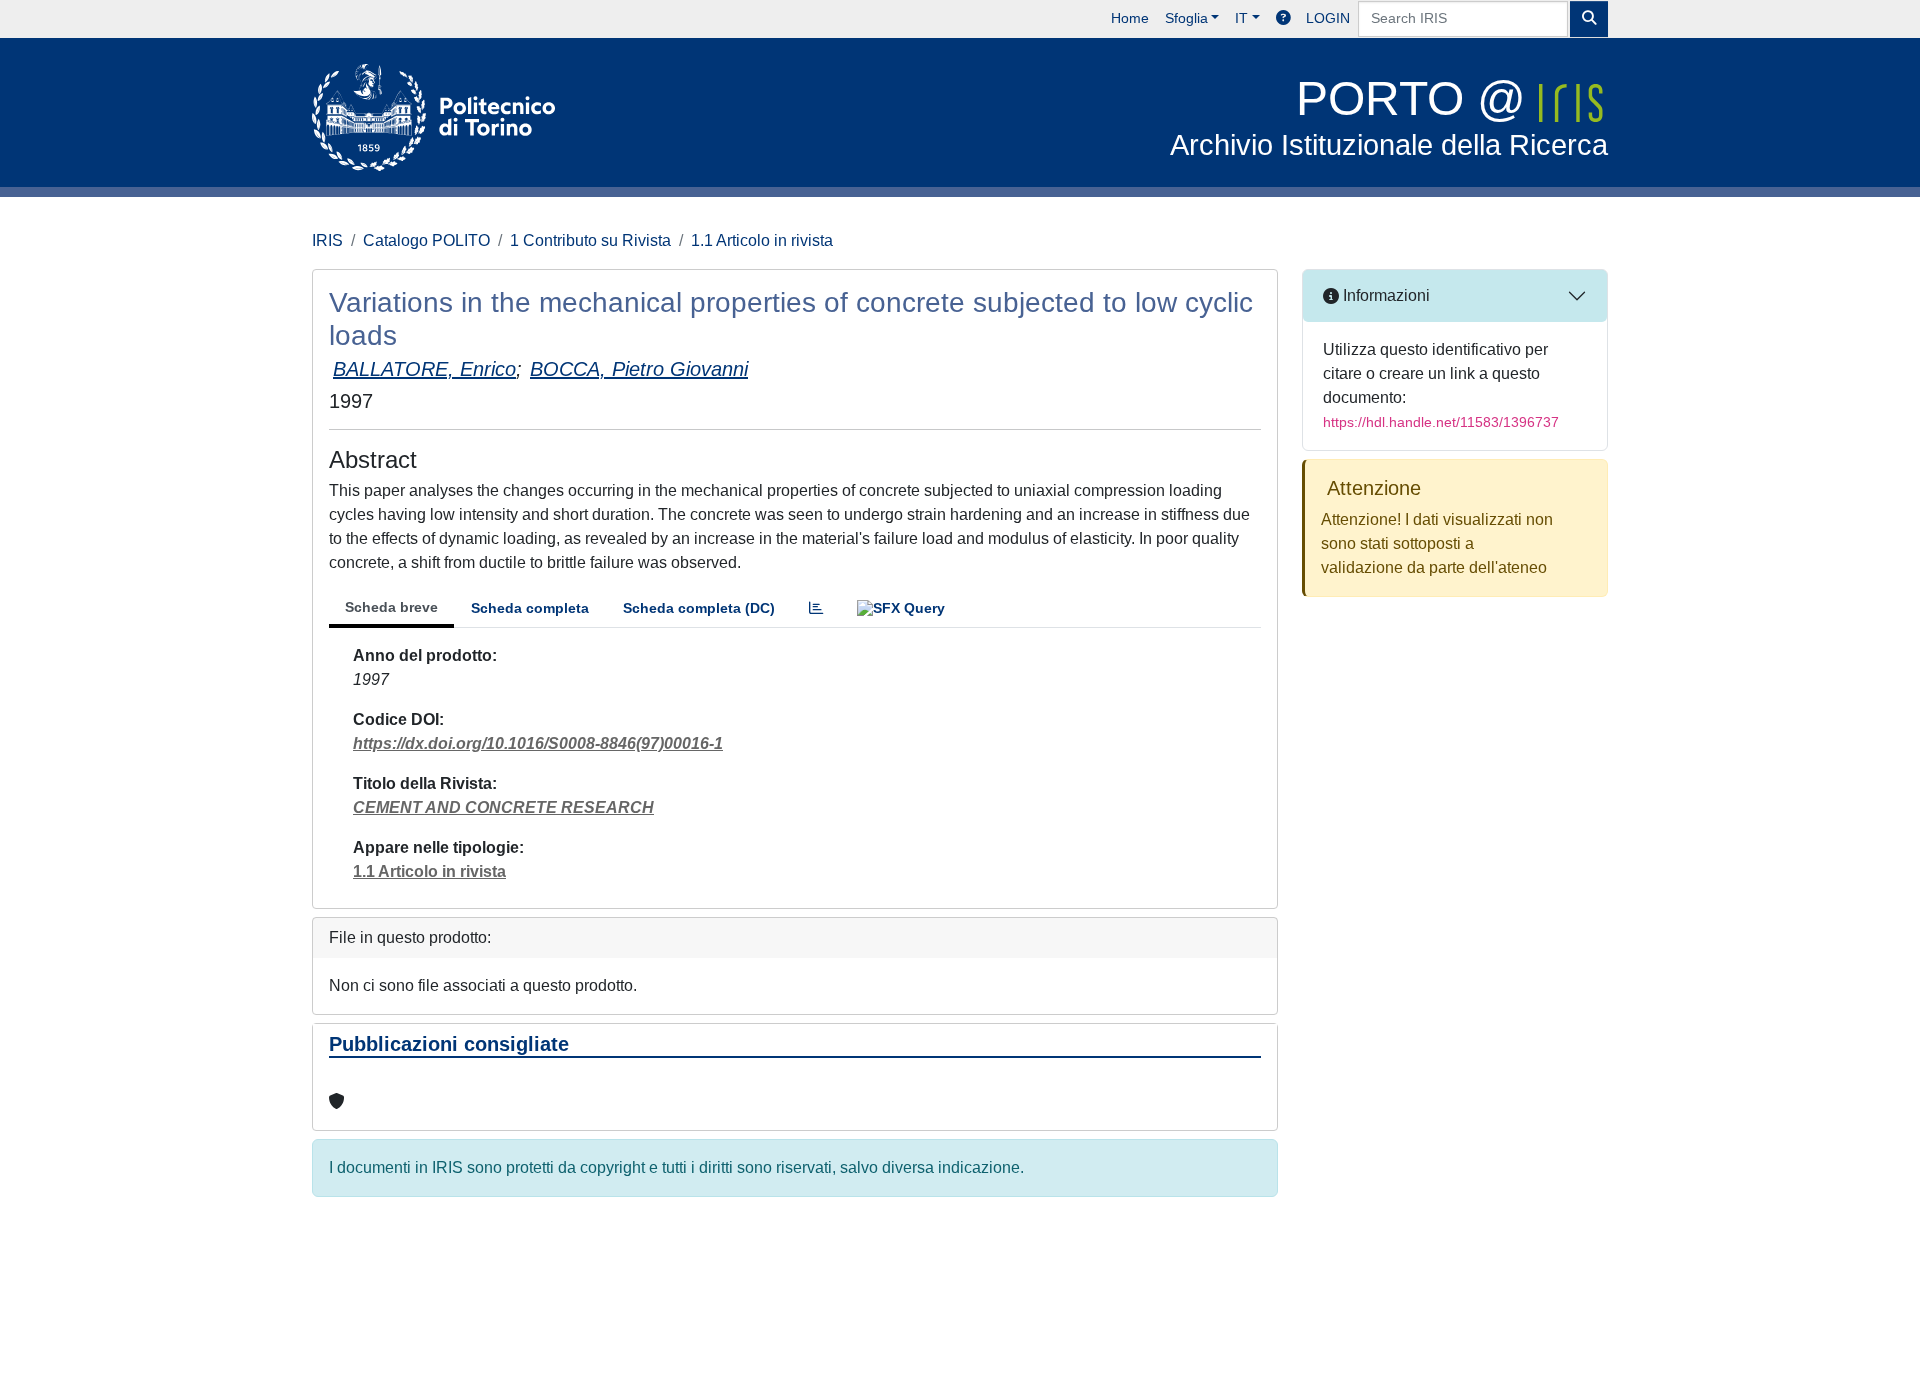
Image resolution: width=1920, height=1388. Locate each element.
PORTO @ (1389, 116)
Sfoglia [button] (1186, 18)
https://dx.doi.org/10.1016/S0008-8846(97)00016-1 (538, 743)
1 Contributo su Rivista (590, 240)
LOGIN (1328, 18)
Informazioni (1384, 295)
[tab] (816, 608)
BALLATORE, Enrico (424, 369)
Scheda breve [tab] (391, 607)
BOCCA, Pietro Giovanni (639, 369)
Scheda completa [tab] (530, 608)
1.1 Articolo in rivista (762, 240)
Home (1130, 18)
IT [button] (1241, 18)
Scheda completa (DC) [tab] (699, 608)
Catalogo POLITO (426, 240)
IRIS (327, 240)
